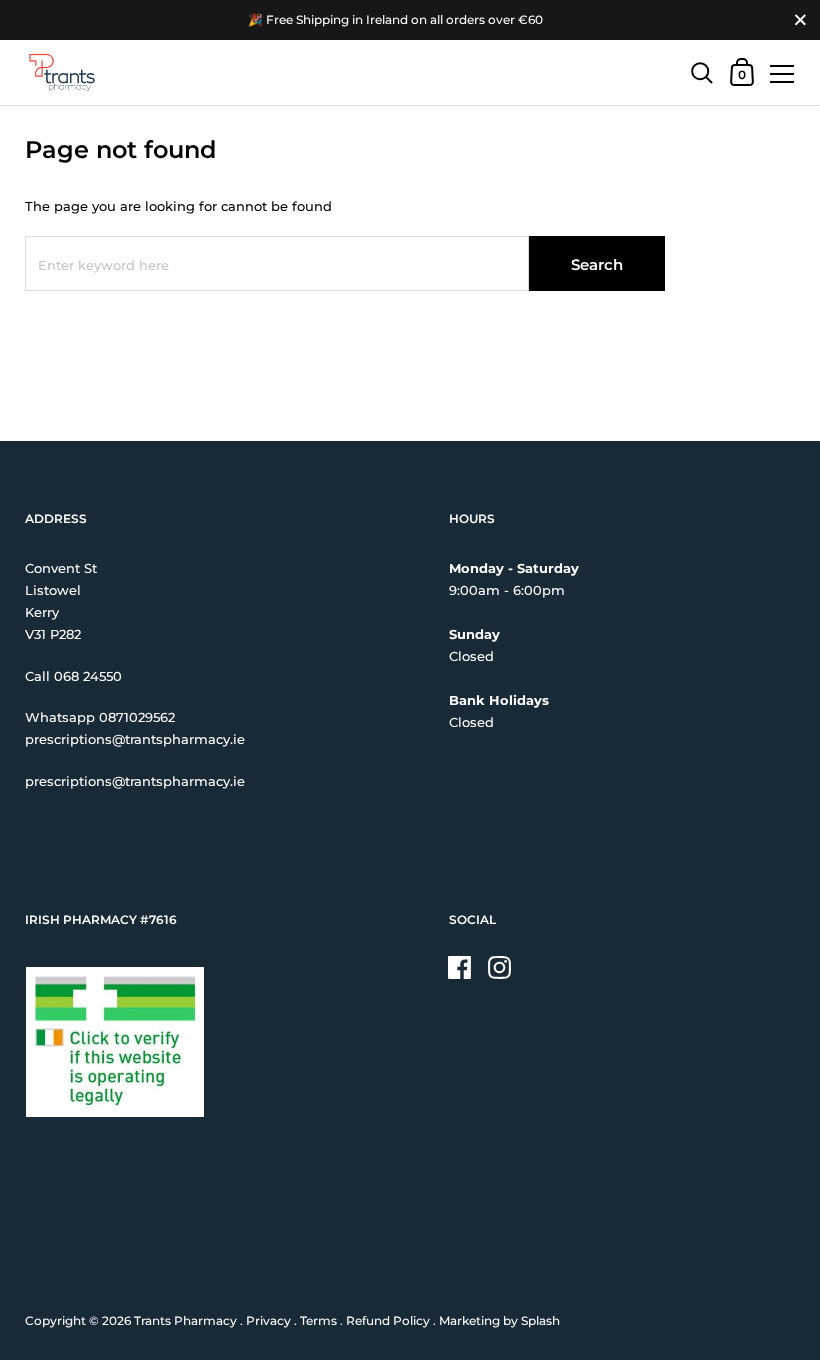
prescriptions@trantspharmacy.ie (135, 739)
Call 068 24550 (73, 676)
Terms (318, 1320)
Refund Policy (388, 1320)
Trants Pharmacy (185, 1320)
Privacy (268, 1320)
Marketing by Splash (499, 1320)
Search (597, 264)
